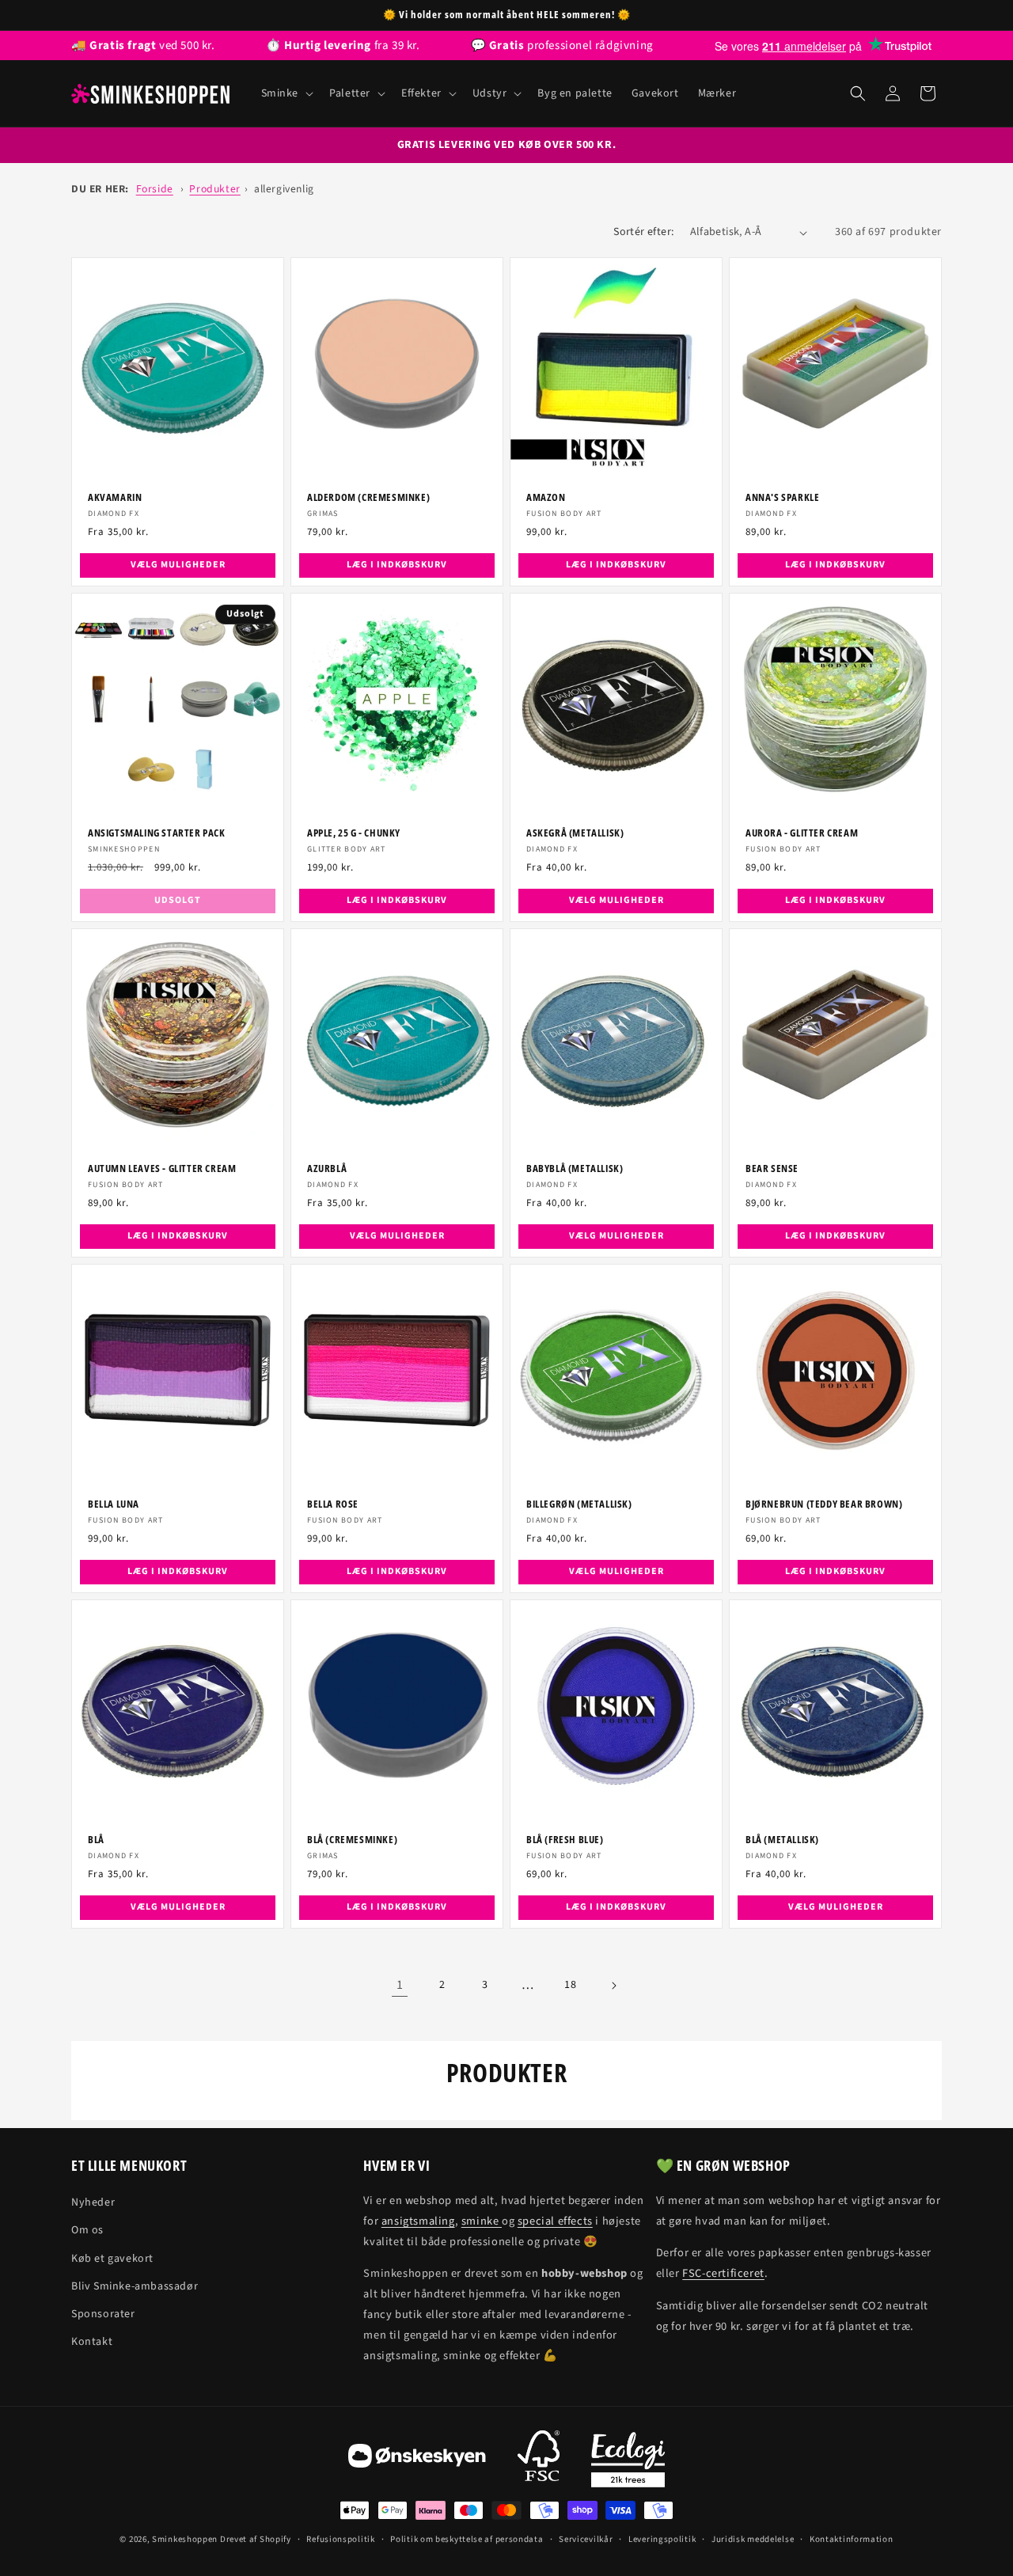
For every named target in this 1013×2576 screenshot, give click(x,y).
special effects (555, 2221)
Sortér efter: (643, 232)
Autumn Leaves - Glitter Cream (162, 1168)
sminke (482, 2221)
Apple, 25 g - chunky (354, 833)
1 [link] (400, 1985)
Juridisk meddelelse (753, 2539)
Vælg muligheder (178, 565)
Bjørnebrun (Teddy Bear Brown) (824, 1504)
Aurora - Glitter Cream (802, 833)
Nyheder (93, 2202)
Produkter (214, 189)
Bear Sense (772, 1168)
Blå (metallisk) (782, 1840)
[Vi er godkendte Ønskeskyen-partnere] (417, 2460)
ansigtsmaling (418, 2221)
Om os (87, 2230)
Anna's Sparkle (782, 497)
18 (570, 1985)
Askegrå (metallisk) (575, 833)
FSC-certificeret (723, 2273)
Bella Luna (114, 1504)
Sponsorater (103, 2314)
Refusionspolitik (340, 2539)
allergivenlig (284, 189)
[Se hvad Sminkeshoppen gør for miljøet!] (628, 2460)
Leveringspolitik (662, 2539)
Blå (96, 1840)
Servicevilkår (586, 2539)
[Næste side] (613, 1986)
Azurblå (327, 1168)
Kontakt (92, 2342)
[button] (286, 93)
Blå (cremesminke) (352, 1840)
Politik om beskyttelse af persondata (467, 2539)
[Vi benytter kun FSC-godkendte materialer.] (539, 2460)
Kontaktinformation (852, 2539)
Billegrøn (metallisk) (579, 1504)
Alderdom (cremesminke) (368, 497)
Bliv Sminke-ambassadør (135, 2286)
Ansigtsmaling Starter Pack (157, 833)
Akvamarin (115, 497)
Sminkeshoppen (185, 2539)
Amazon (546, 497)
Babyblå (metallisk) (575, 1168)
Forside (155, 189)
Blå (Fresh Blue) (565, 1840)
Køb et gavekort (112, 2259)
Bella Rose (333, 1504)
